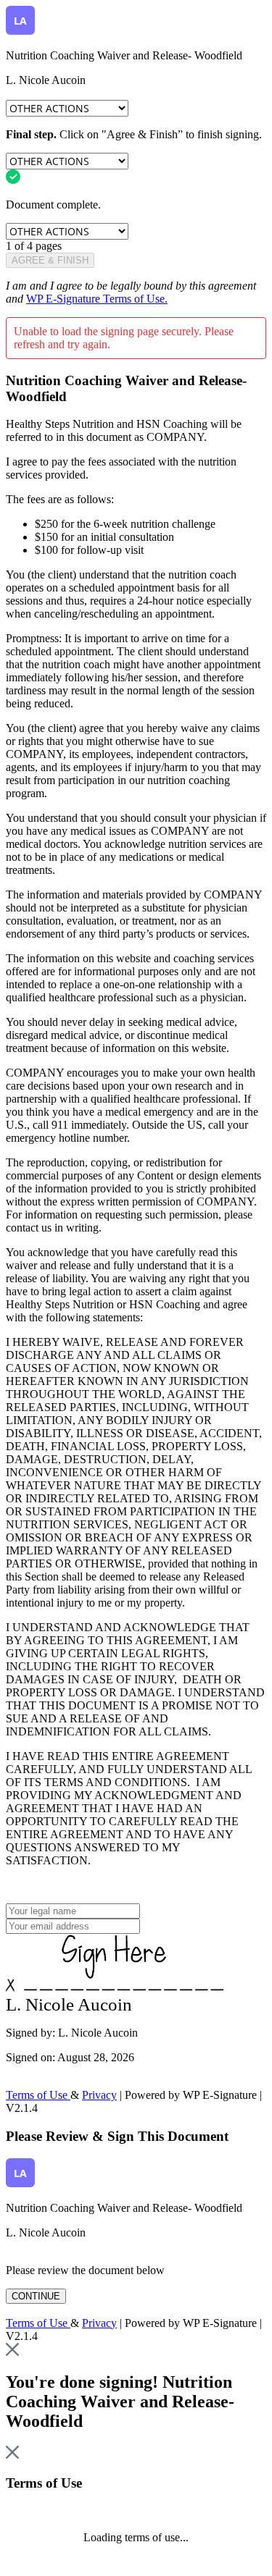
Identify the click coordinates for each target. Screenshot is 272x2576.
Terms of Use (38, 2095)
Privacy (99, 2095)
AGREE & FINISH (50, 260)
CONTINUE (36, 2296)
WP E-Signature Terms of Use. (97, 299)
